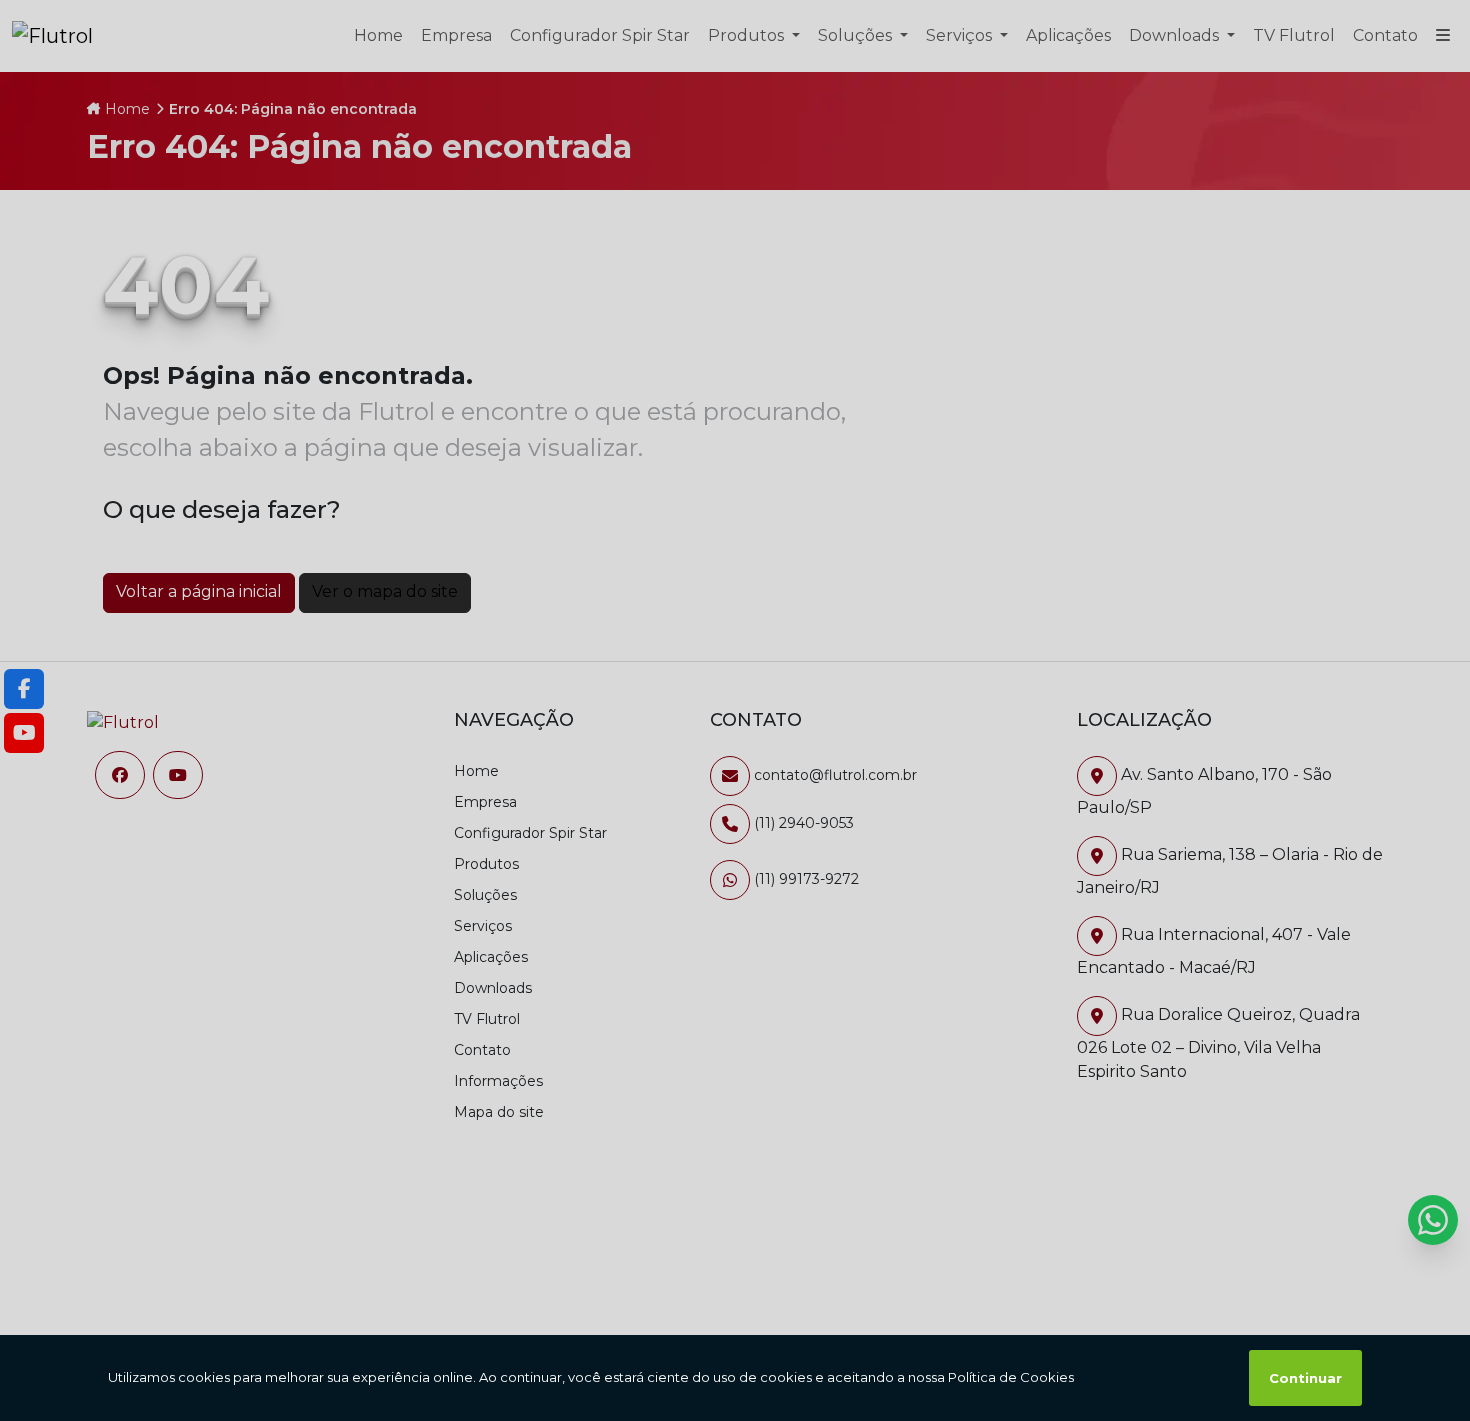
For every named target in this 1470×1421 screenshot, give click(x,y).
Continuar (1305, 1378)
